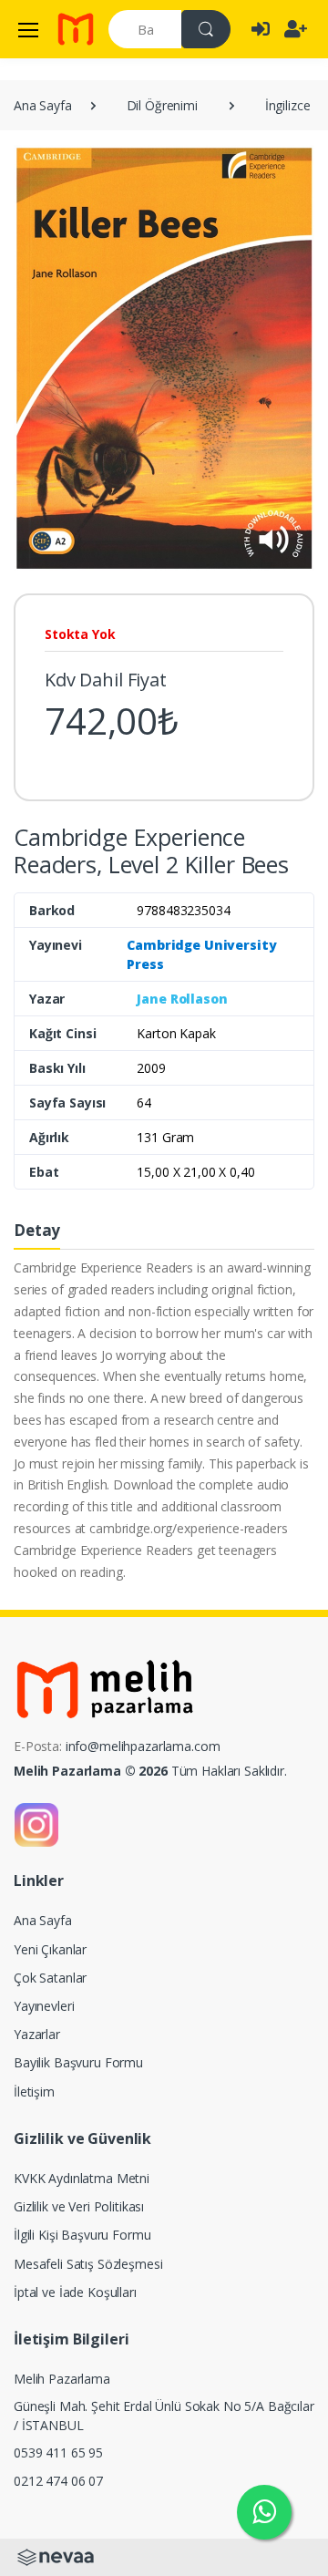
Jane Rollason (182, 999)
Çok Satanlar (50, 1978)
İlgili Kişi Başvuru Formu (82, 2235)
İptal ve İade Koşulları (75, 2292)
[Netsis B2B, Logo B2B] (56, 2555)
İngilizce (288, 105)
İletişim (34, 2092)
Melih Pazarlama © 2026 (91, 1771)
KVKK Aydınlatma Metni (82, 2178)
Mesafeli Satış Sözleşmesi (88, 2264)
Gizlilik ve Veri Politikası (79, 2206)
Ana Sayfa (43, 105)
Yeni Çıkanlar (50, 1949)
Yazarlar (37, 2034)
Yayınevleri (44, 2006)
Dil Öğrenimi (162, 105)
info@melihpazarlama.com (143, 1746)
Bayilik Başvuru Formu (78, 2062)
